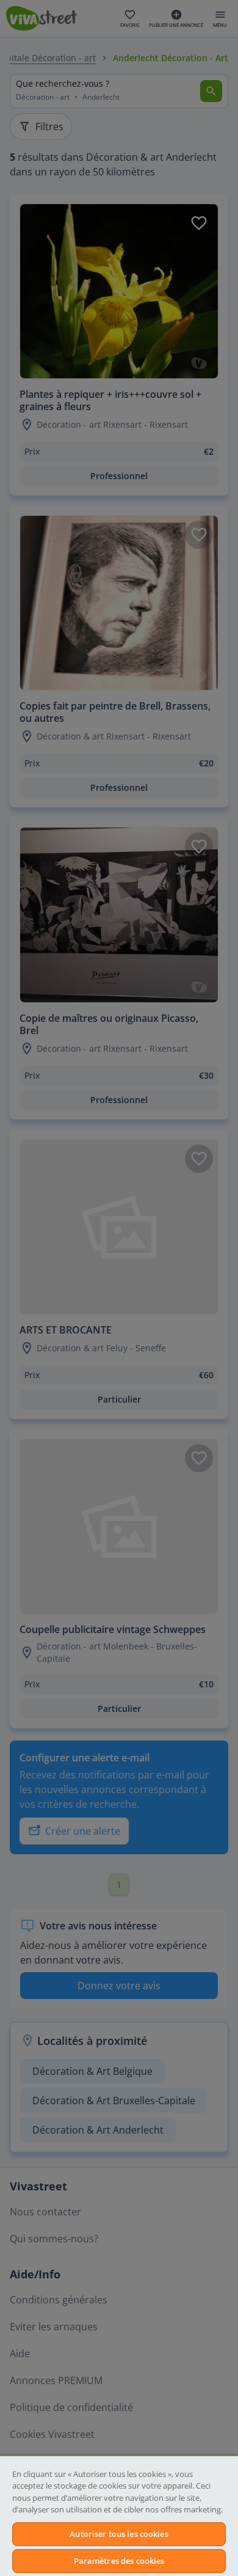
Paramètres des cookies (119, 2561)
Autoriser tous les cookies (119, 2534)
